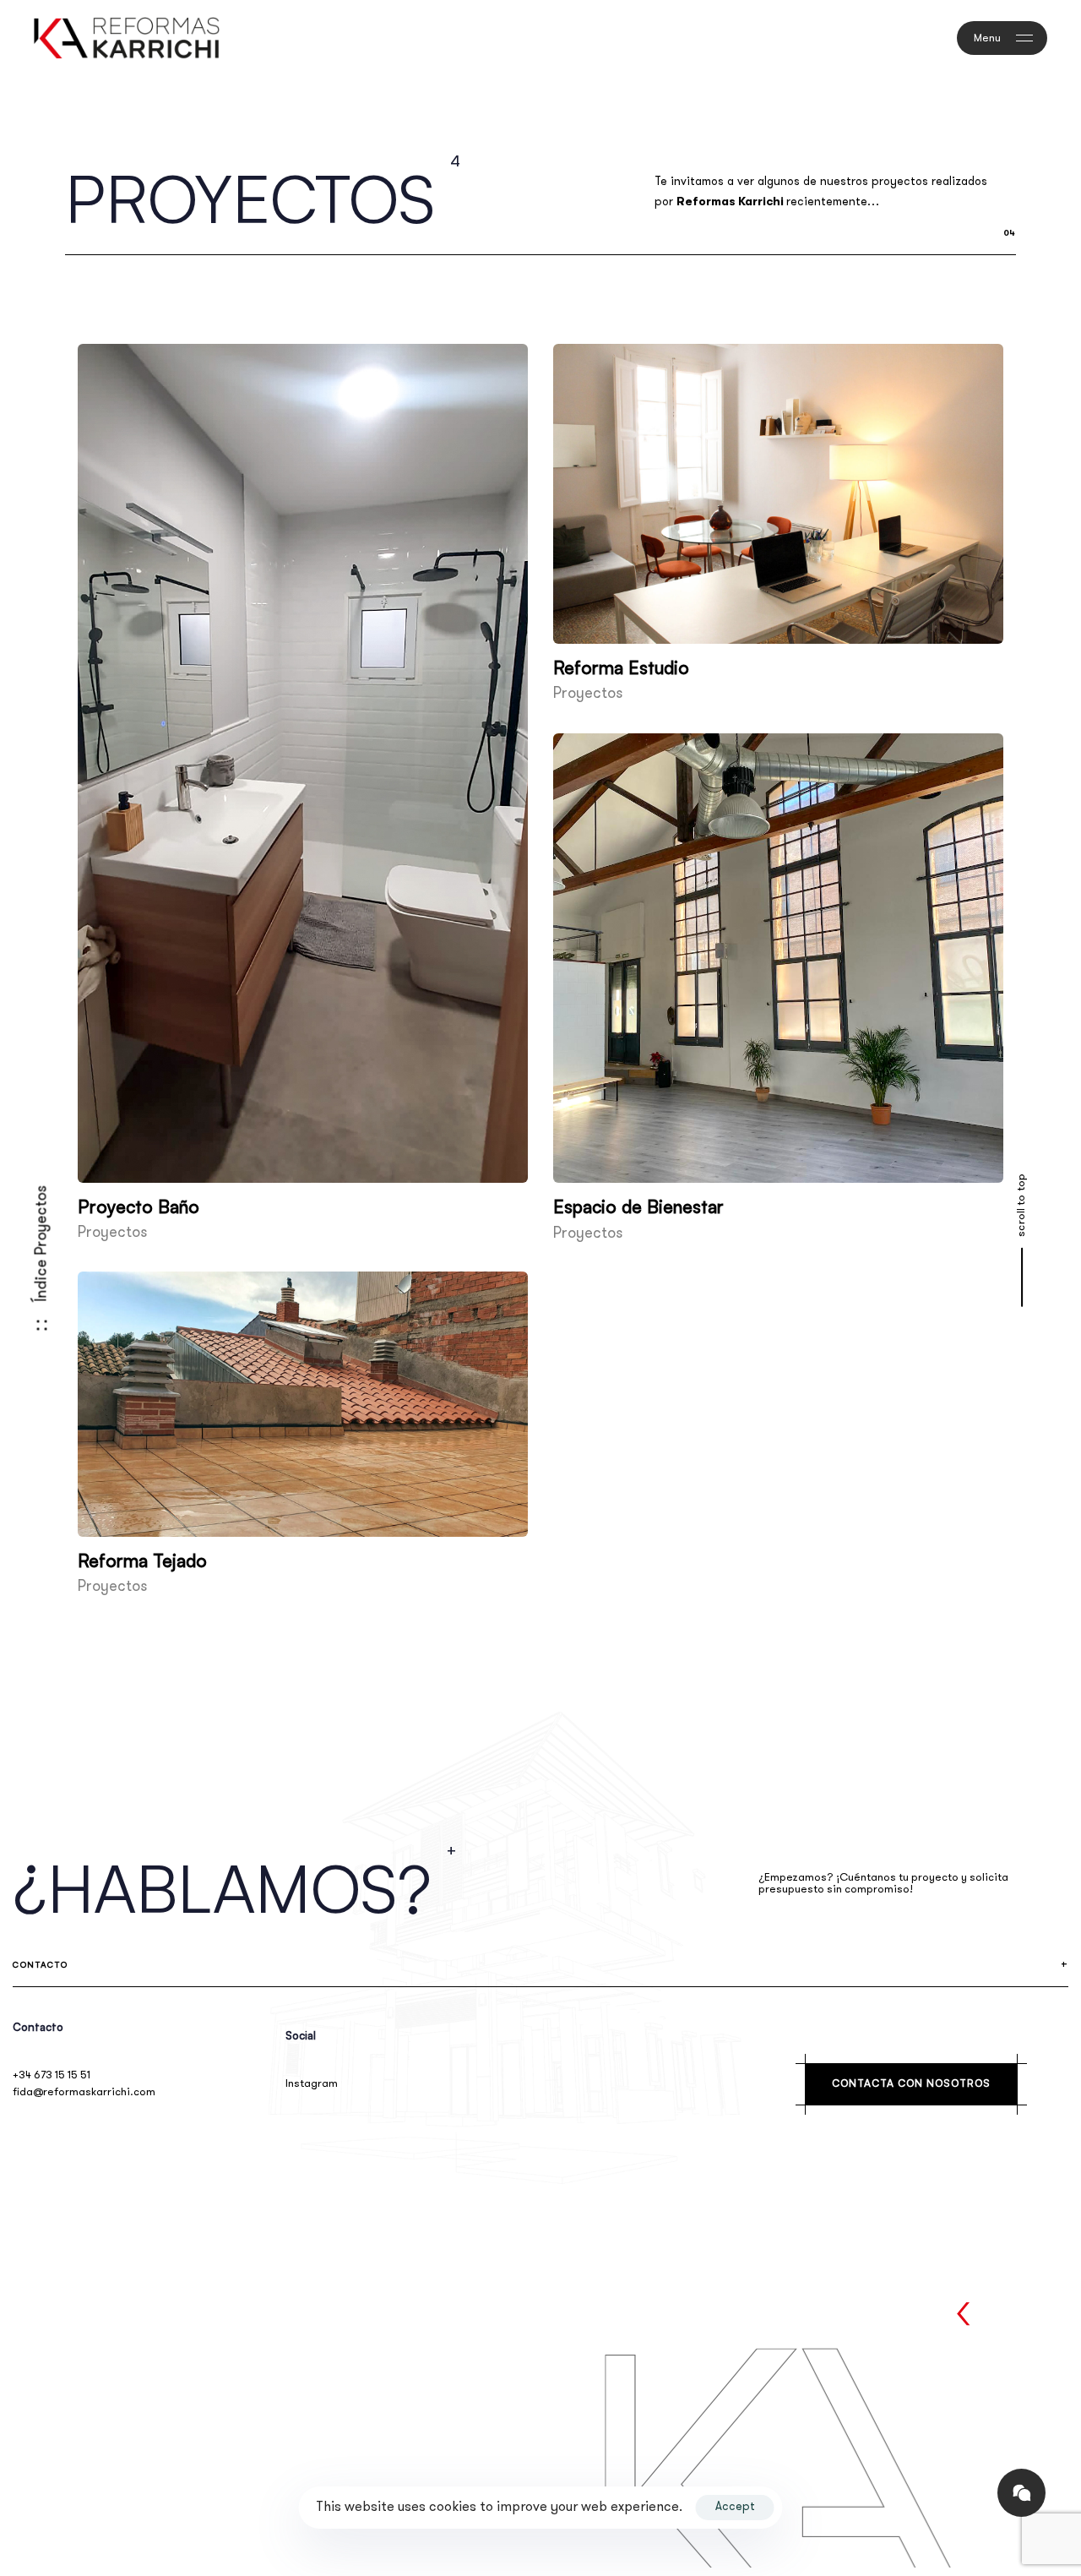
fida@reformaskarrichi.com (84, 2092)
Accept (735, 2507)
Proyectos (112, 1234)
